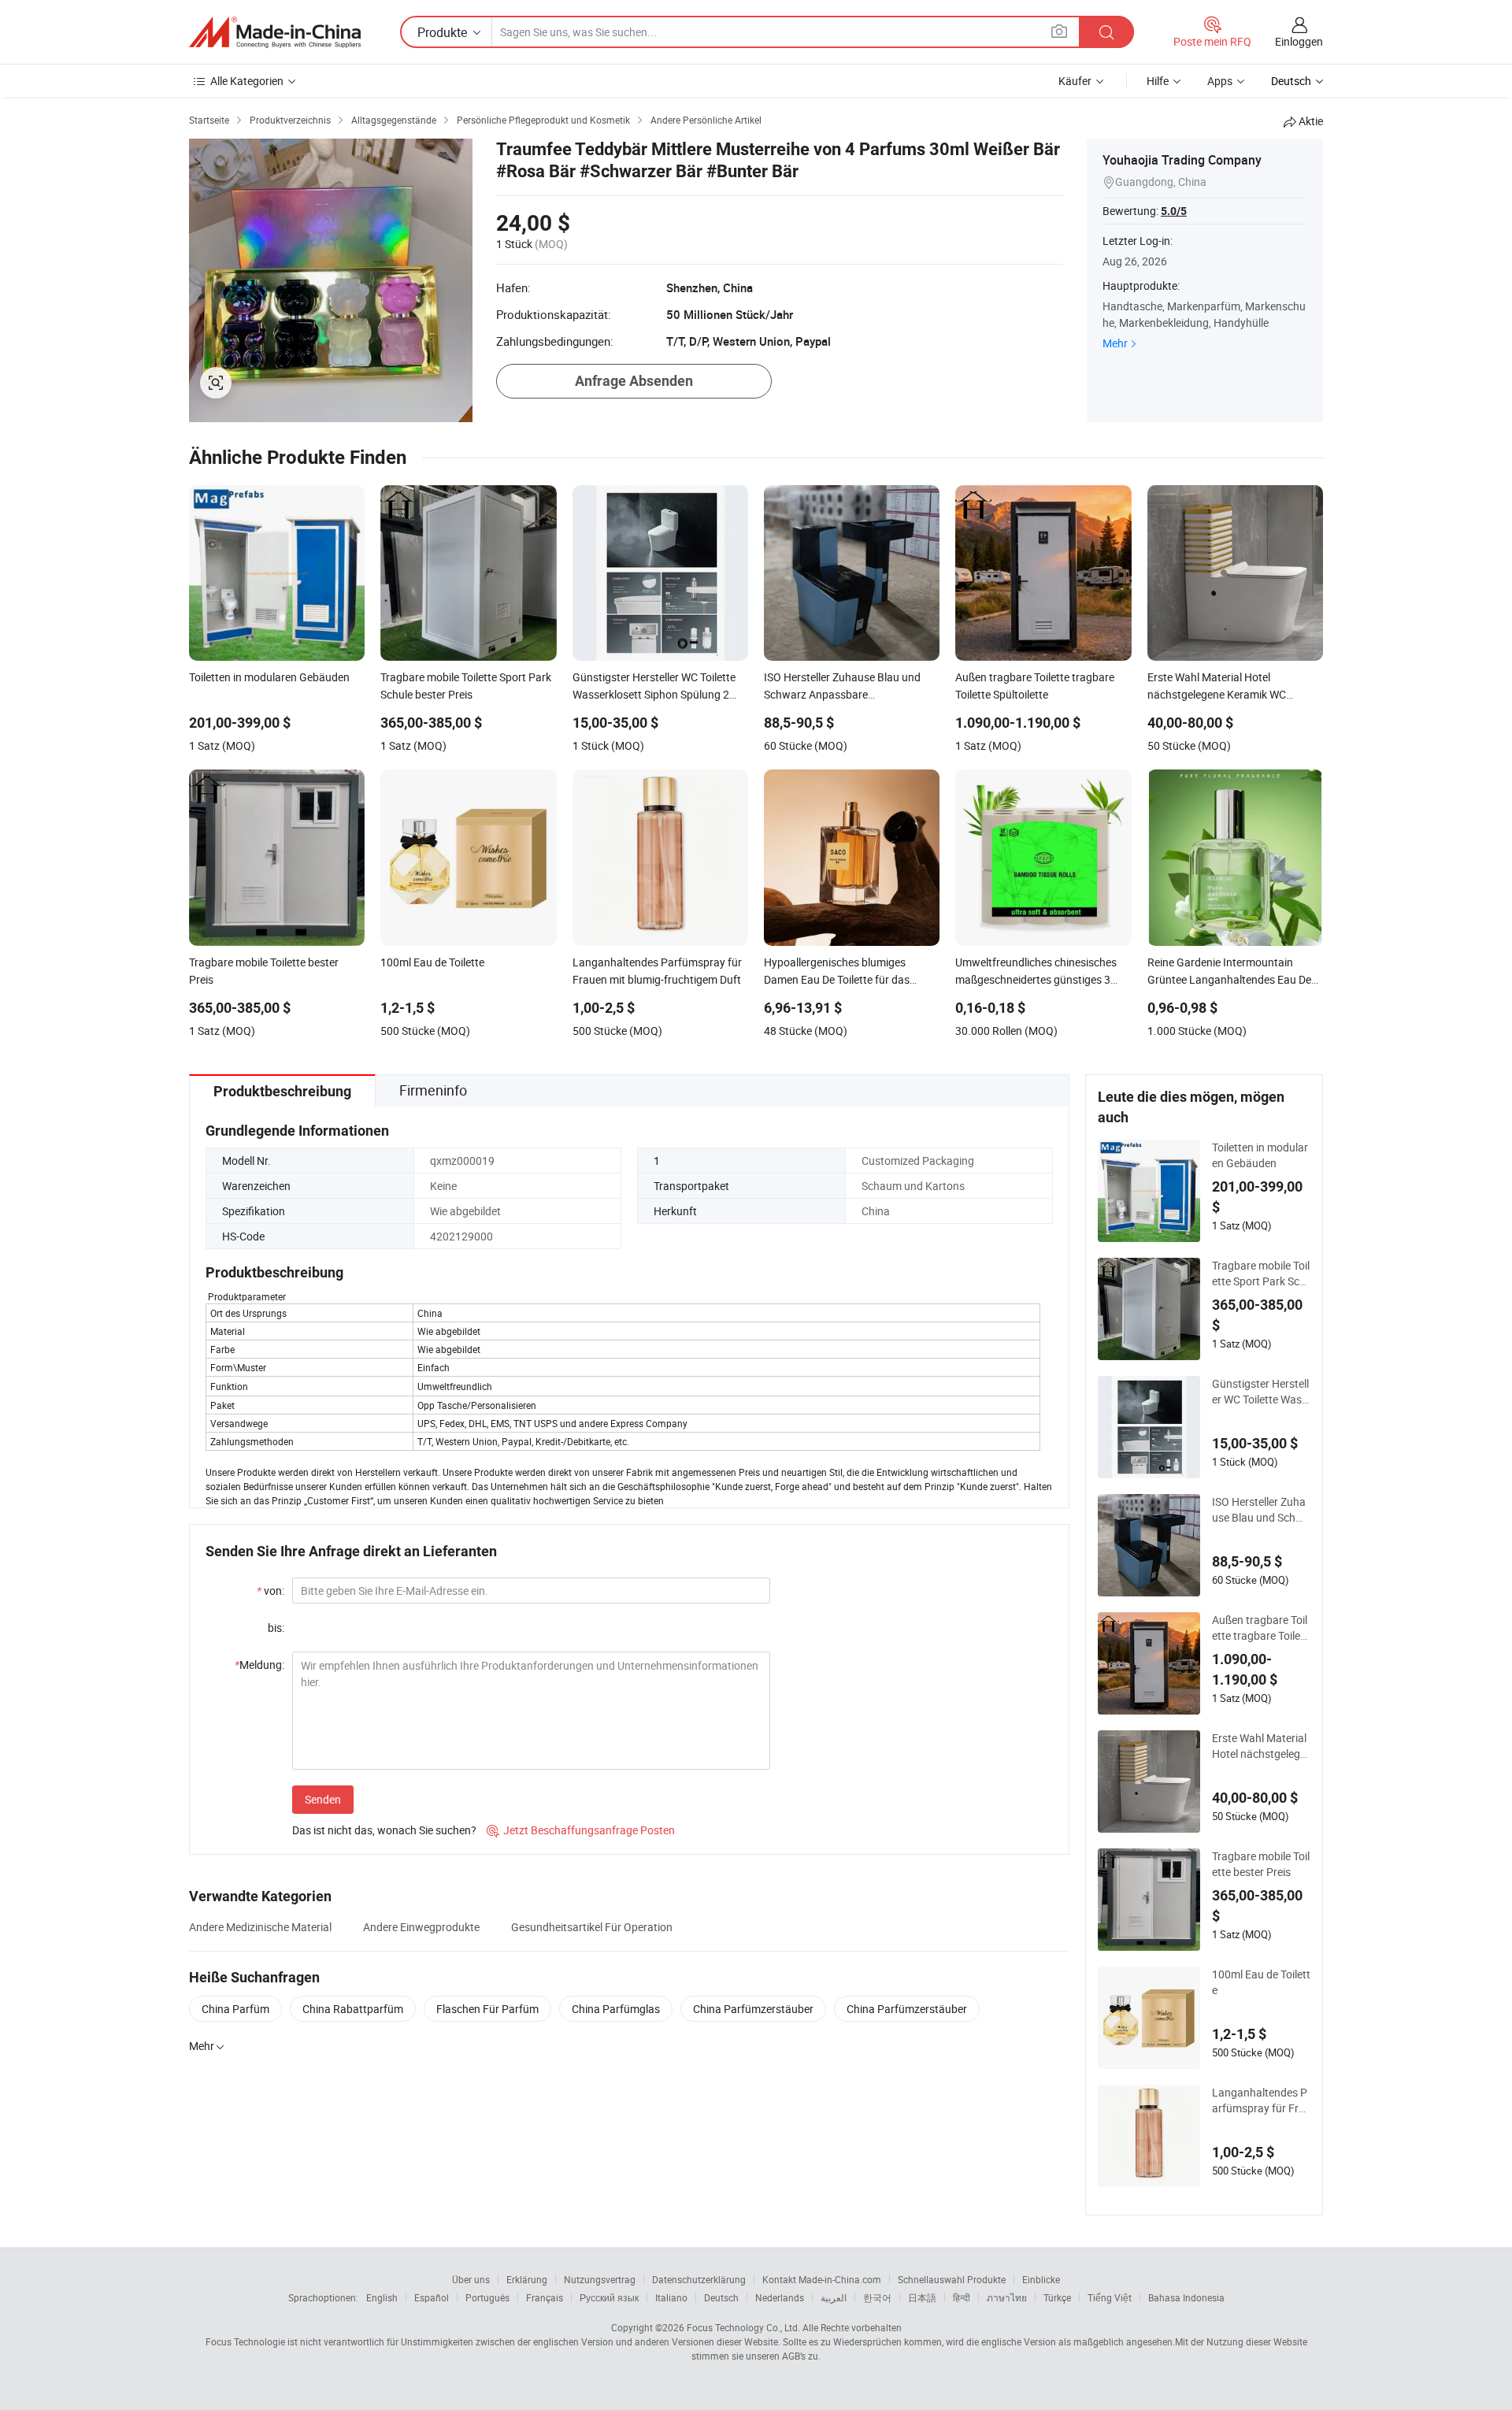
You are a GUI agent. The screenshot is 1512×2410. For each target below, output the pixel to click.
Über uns (471, 2279)
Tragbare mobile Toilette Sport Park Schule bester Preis (1261, 1274)
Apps (1220, 81)
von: (271, 1591)
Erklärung (527, 2279)
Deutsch (721, 2297)
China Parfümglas (616, 2009)
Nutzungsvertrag (600, 2279)
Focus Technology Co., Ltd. (743, 2327)
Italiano (671, 2297)
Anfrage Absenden (634, 381)
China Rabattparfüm (353, 2009)
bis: (276, 1628)
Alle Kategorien (247, 81)
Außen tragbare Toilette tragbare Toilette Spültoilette (1260, 1628)
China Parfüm (235, 2009)
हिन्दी (962, 2297)
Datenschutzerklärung (699, 2279)
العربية (834, 2297)
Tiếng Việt (1110, 2297)
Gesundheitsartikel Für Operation (592, 1927)
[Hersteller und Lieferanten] (275, 32)
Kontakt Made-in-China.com (822, 2279)
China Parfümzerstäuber (753, 2009)
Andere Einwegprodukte (421, 1927)
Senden (323, 1799)
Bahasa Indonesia (1186, 2297)
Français (545, 2297)
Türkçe (1057, 2297)
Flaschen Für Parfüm (487, 2009)
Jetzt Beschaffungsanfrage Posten (581, 1830)
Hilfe (1158, 81)
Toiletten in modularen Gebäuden (1260, 1155)
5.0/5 (1174, 211)
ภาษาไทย (1007, 2297)
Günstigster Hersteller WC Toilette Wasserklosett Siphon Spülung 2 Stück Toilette (1261, 1392)
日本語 (922, 2297)
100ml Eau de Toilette (1261, 1982)
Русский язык (609, 2297)
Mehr (1115, 343)
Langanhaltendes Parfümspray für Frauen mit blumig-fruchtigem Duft (1260, 2100)
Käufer (1075, 81)
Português (487, 2297)
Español (432, 2297)
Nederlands (780, 2297)
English (382, 2297)
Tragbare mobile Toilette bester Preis (1261, 1864)
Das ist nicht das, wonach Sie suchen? (384, 1830)
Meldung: (259, 1665)
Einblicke (1041, 2279)
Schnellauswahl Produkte (952, 2279)
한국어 (877, 2297)
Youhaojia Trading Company (1182, 160)
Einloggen (1299, 41)
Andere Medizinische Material (260, 1927)
